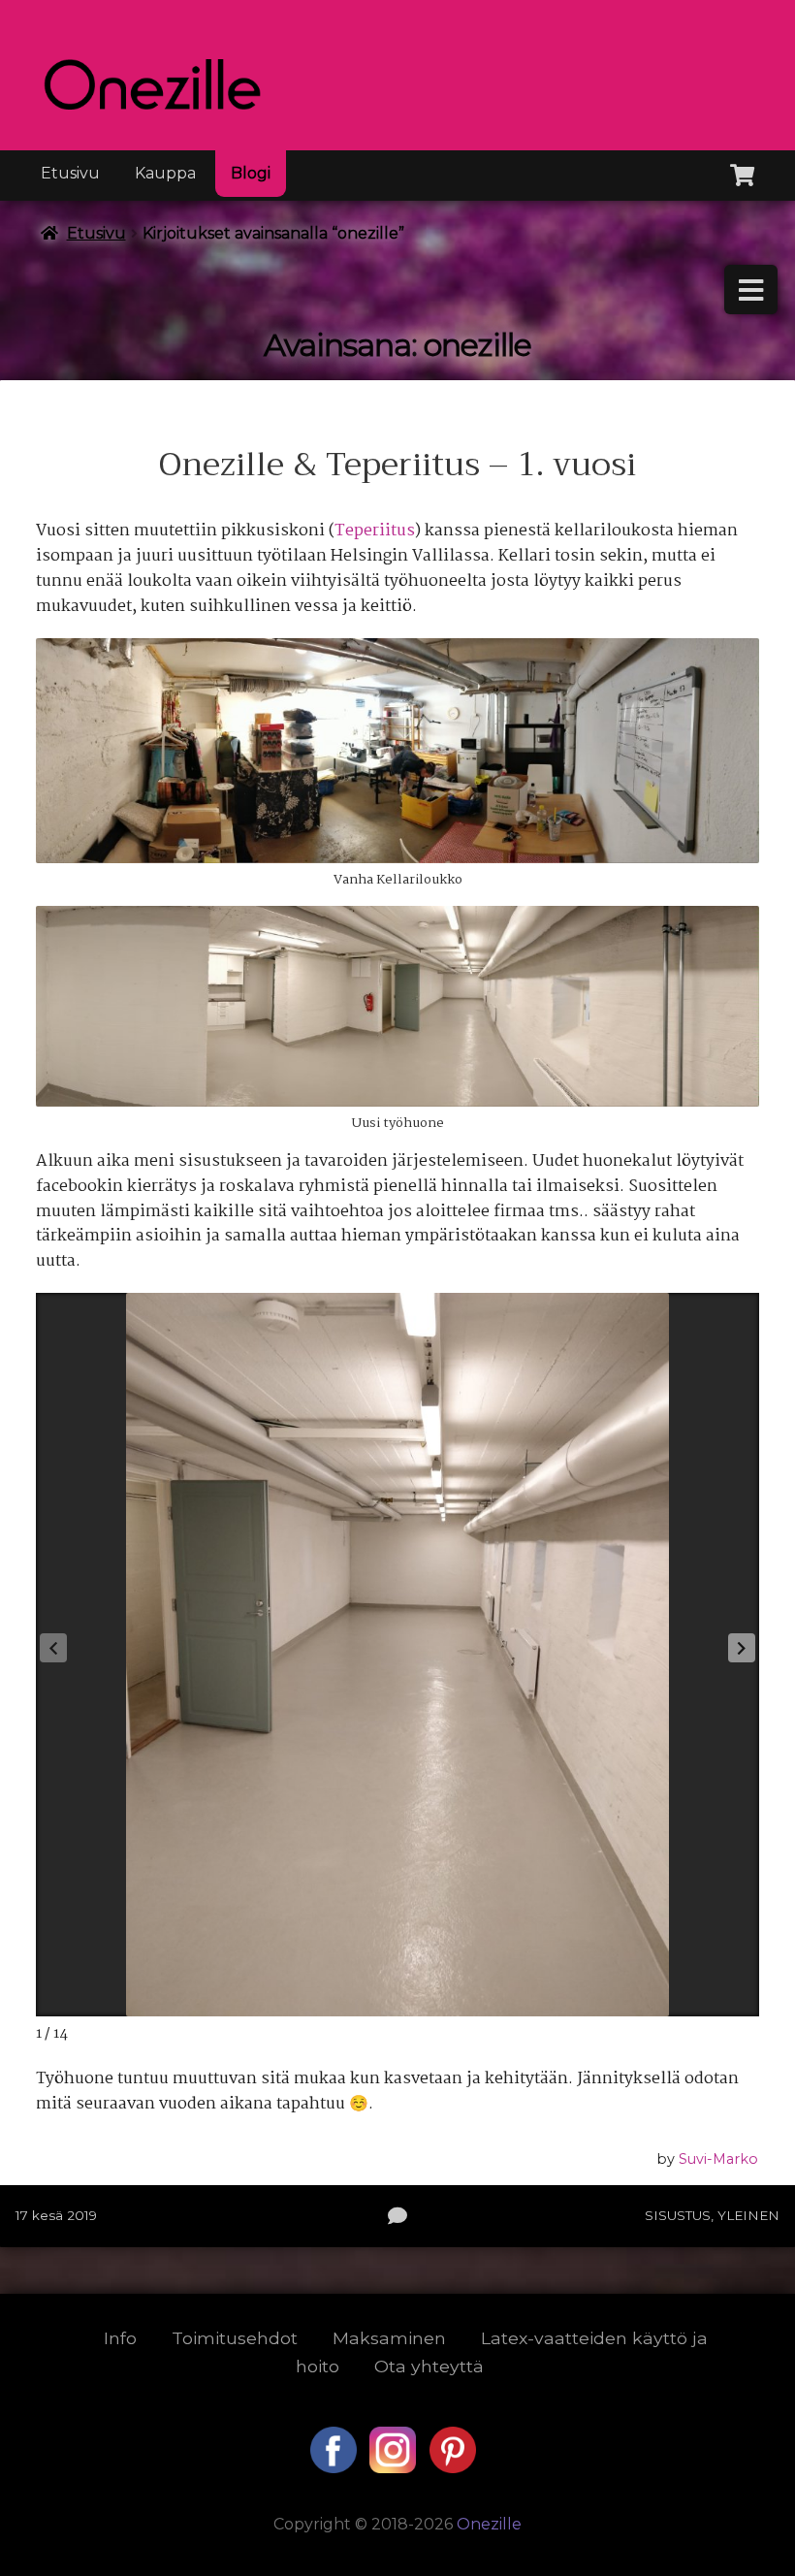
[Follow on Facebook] (335, 2468)
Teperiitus (375, 531)
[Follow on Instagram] (395, 2468)
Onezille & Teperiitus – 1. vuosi (397, 465)
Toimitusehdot (235, 2338)
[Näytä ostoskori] (742, 172)
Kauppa (165, 173)
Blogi (251, 173)
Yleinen (748, 2215)
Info (120, 2338)
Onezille (489, 2524)
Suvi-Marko (718, 2159)
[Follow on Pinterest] (453, 2468)
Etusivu (70, 173)
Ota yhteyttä (429, 2366)
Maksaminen (389, 2338)
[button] (742, 1648)
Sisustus (678, 2215)
